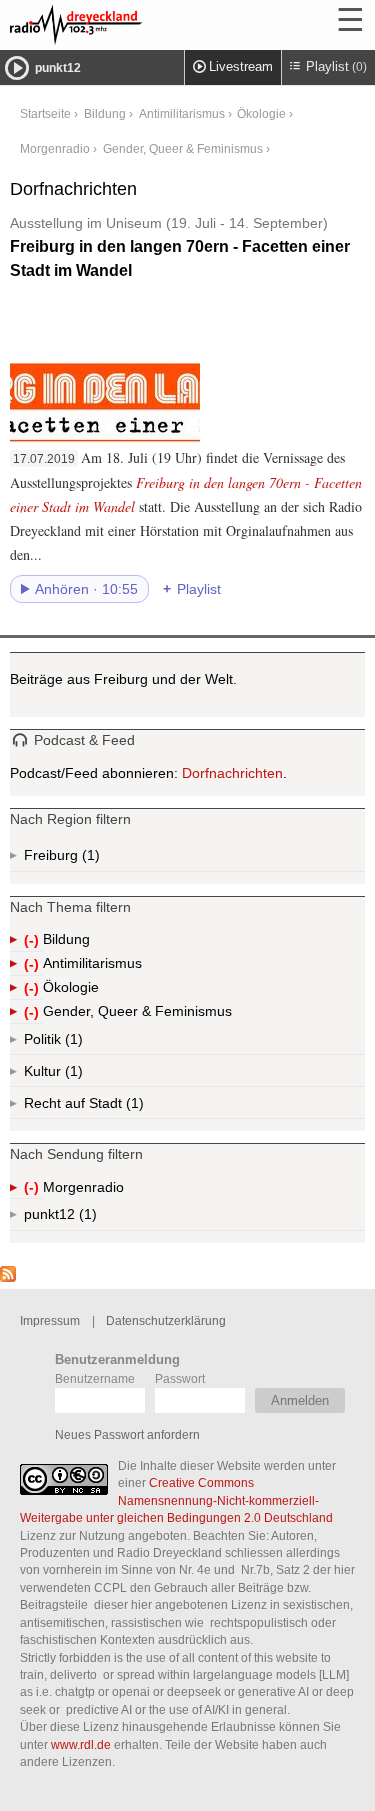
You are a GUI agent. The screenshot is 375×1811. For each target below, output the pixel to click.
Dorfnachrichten (232, 773)
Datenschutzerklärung (166, 1320)
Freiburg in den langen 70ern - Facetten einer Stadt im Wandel (180, 247)
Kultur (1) (72, 1075)
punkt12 (58, 68)
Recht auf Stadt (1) (102, 1107)
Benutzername (95, 1378)
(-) (33, 941)
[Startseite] (130, 25)
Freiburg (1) (89, 859)
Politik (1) (72, 1043)
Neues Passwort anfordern (127, 1434)
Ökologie (261, 113)
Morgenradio (55, 148)
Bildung (105, 113)
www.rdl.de (81, 1744)
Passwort (180, 1378)
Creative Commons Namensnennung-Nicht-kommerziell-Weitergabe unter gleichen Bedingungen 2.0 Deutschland (176, 1500)
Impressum (50, 1320)
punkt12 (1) (86, 1218)
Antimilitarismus (182, 113)
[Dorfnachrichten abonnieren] (8, 1277)
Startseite (45, 113)
